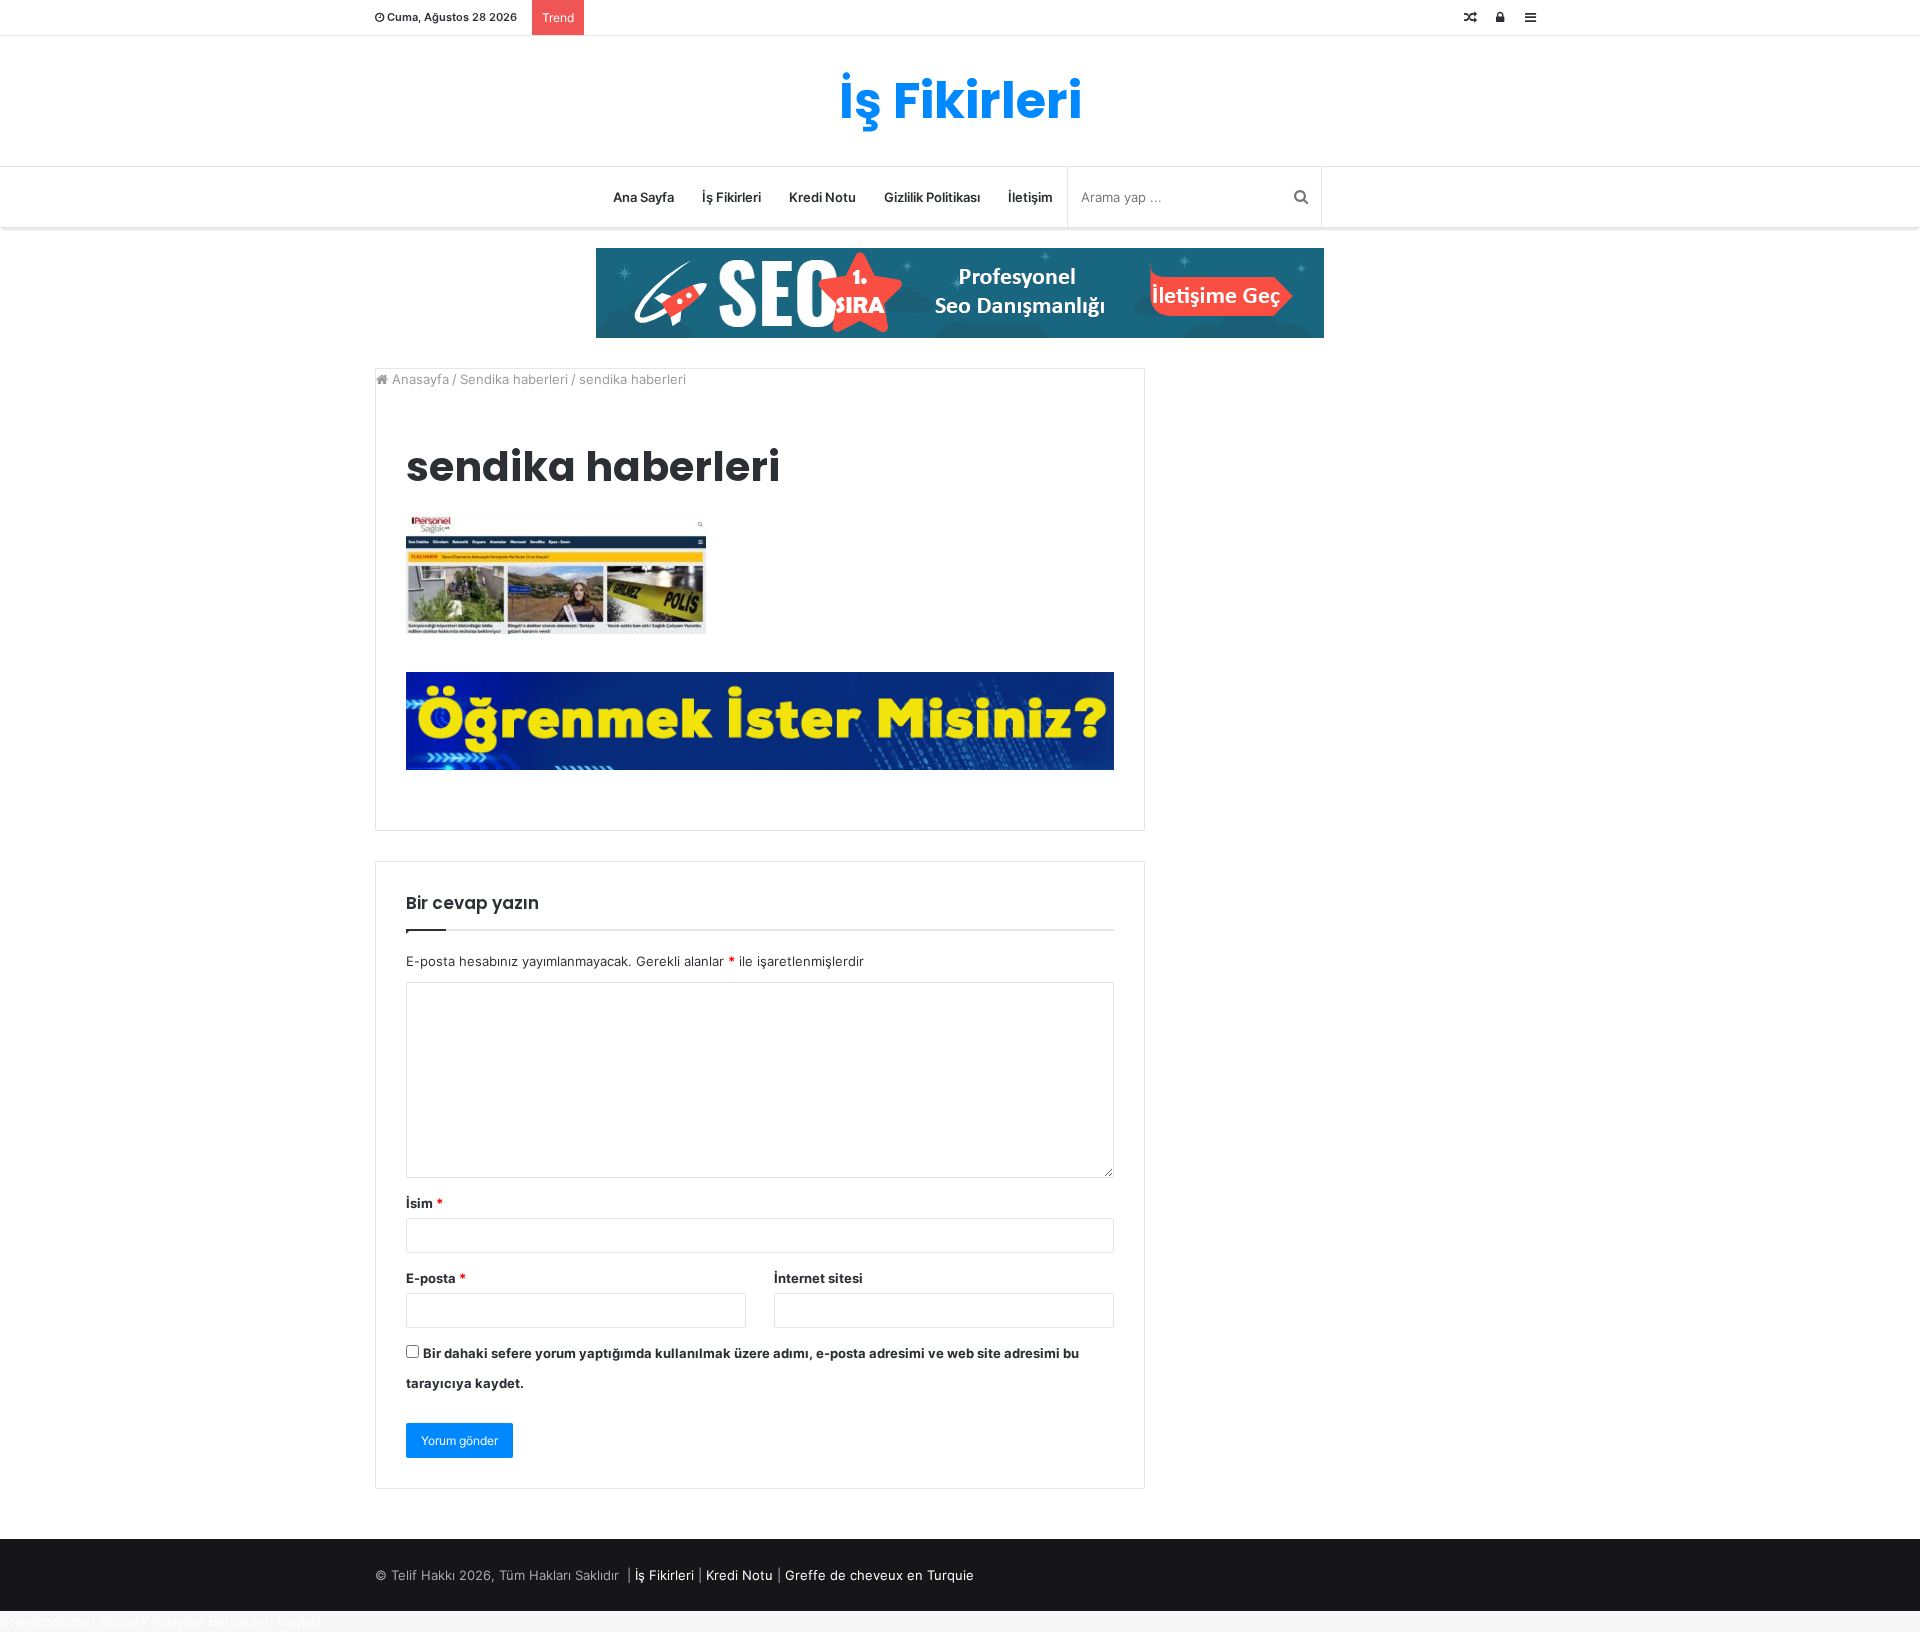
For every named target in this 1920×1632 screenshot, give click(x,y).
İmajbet (299, 1621)
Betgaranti (241, 1621)
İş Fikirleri (731, 197)
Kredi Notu (822, 197)
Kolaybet (178, 1621)
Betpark (124, 1621)
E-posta (436, 1278)
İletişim (1030, 197)
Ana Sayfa (643, 197)
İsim (424, 1203)
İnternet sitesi (818, 1278)
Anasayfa (418, 379)
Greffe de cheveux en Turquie (879, 1575)
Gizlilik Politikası (932, 197)
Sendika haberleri (514, 379)
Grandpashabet (48, 1621)
